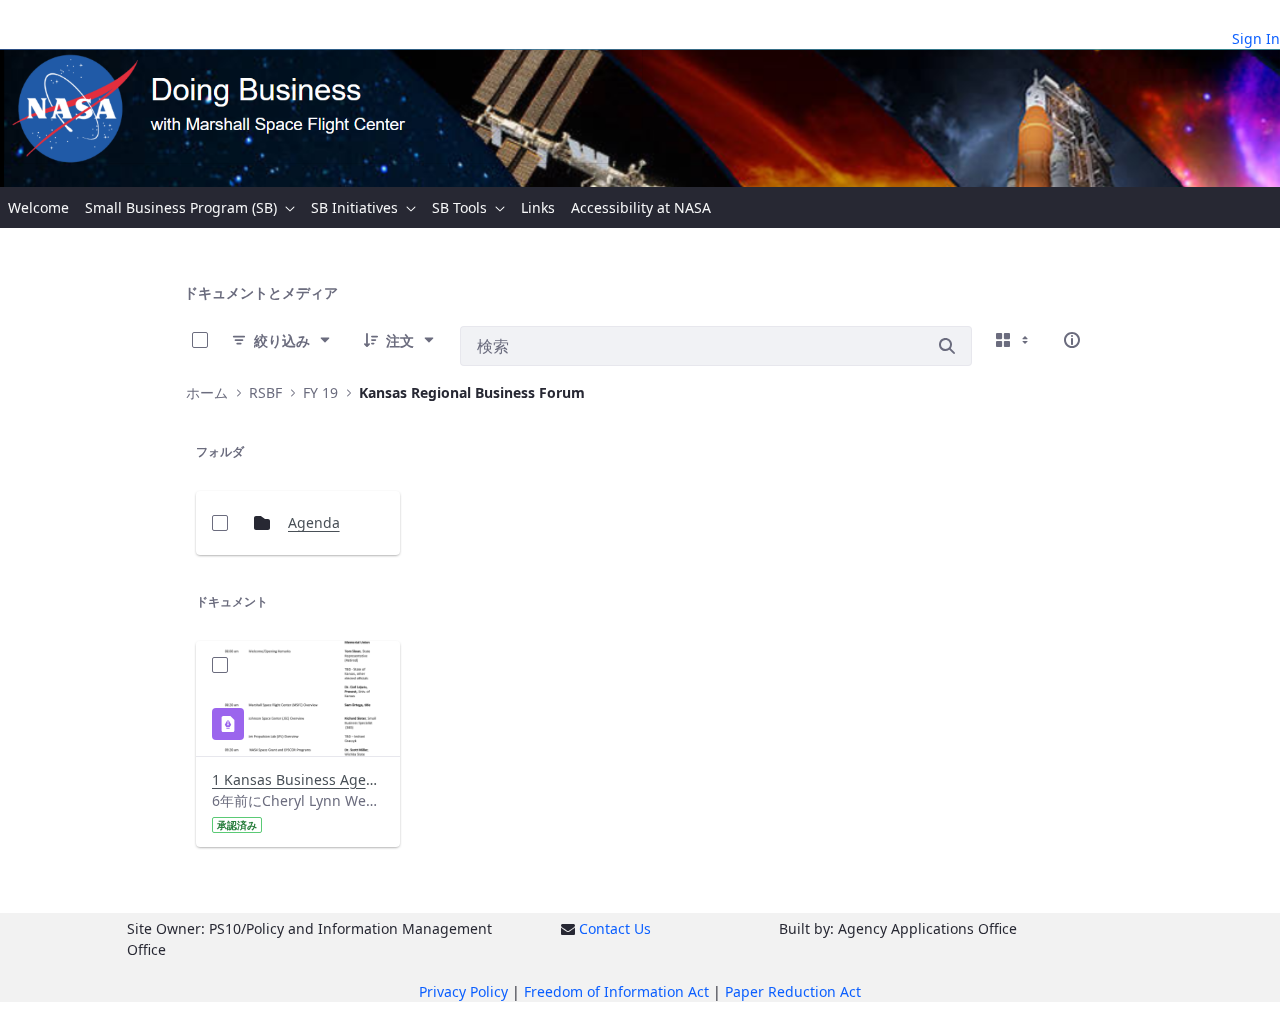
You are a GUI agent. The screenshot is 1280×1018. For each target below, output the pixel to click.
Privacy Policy (463, 991)
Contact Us (615, 928)
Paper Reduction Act (793, 991)
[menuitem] (38, 207)
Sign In (1256, 38)
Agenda (314, 522)
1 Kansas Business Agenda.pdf (298, 779)
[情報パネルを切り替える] (1072, 340)
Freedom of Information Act (616, 991)
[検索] (947, 346)
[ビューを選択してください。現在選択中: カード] (1014, 340)
